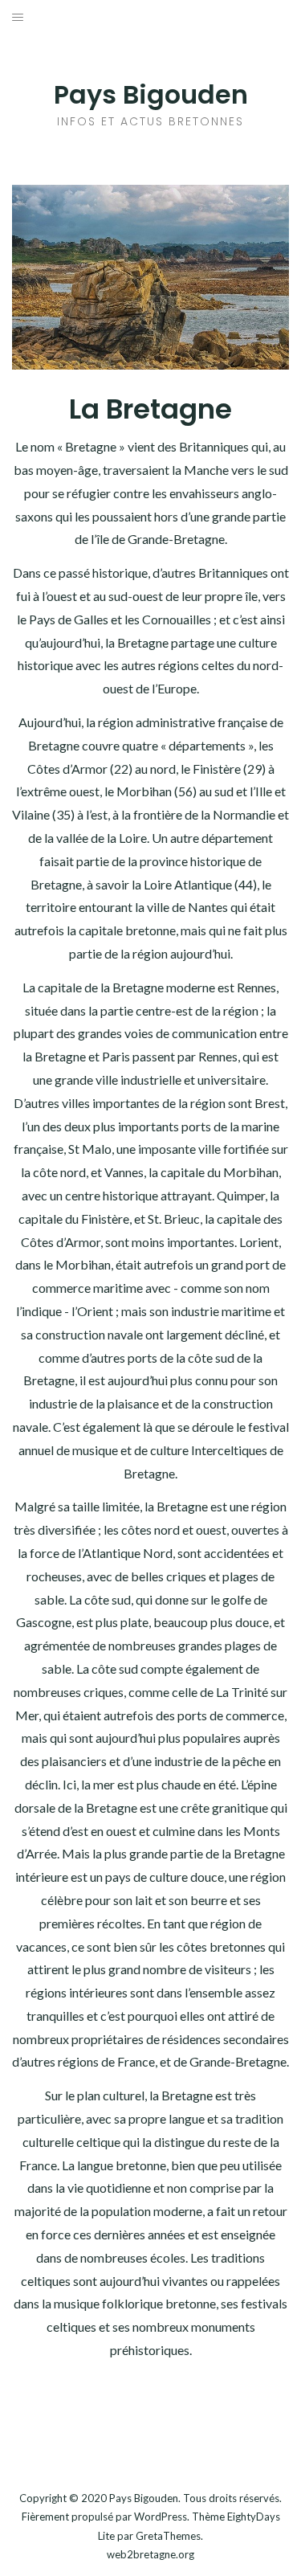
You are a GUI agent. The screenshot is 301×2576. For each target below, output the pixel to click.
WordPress (161, 2517)
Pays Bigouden (151, 94)
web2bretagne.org (150, 2554)
